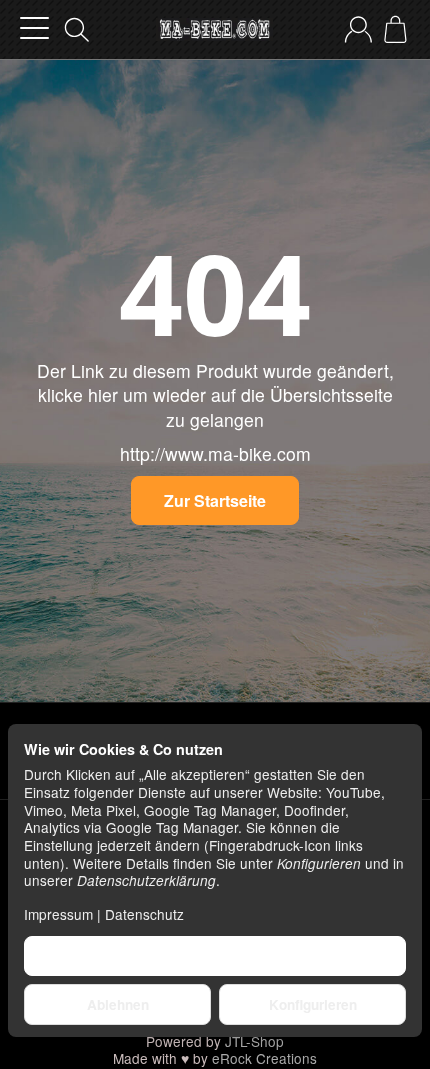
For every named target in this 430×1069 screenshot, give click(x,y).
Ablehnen (118, 1004)
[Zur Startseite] (214, 30)
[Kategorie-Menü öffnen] (34, 28)
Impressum (58, 914)
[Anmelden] (358, 29)
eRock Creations (264, 1058)
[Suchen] (77, 30)
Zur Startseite (215, 500)
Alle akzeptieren (215, 955)
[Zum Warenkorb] (395, 29)
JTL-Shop (254, 1041)
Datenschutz (144, 914)
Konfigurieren (313, 1004)
